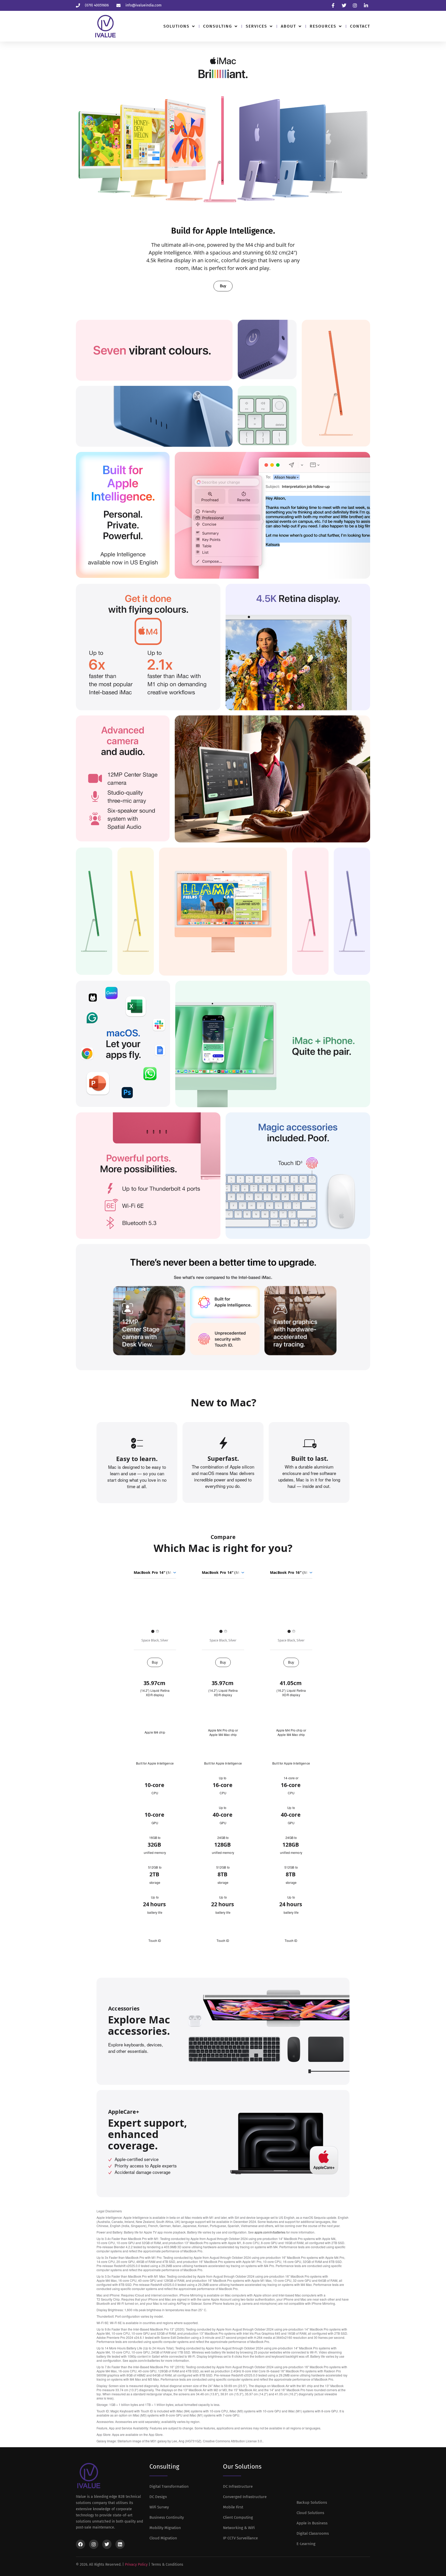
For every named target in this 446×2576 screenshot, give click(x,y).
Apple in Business (312, 2523)
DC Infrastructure (238, 2486)
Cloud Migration (163, 2538)
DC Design (158, 2497)
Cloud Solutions (310, 2513)
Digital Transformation (169, 2486)
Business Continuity (167, 2517)
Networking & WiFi (239, 2528)
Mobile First (233, 2507)
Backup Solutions (312, 2502)
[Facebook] (81, 2544)
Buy (155, 1662)
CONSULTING (218, 26)
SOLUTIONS (176, 26)
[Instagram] (94, 2544)
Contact (360, 26)
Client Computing (238, 2517)
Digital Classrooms (313, 2533)
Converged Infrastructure (245, 2497)
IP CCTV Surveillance (240, 2538)
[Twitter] (107, 2544)
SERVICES (256, 26)
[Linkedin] (120, 2544)
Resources (323, 26)
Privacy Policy (136, 2565)
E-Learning (306, 2544)
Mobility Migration (165, 2528)
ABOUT (288, 26)
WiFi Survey (159, 2507)
